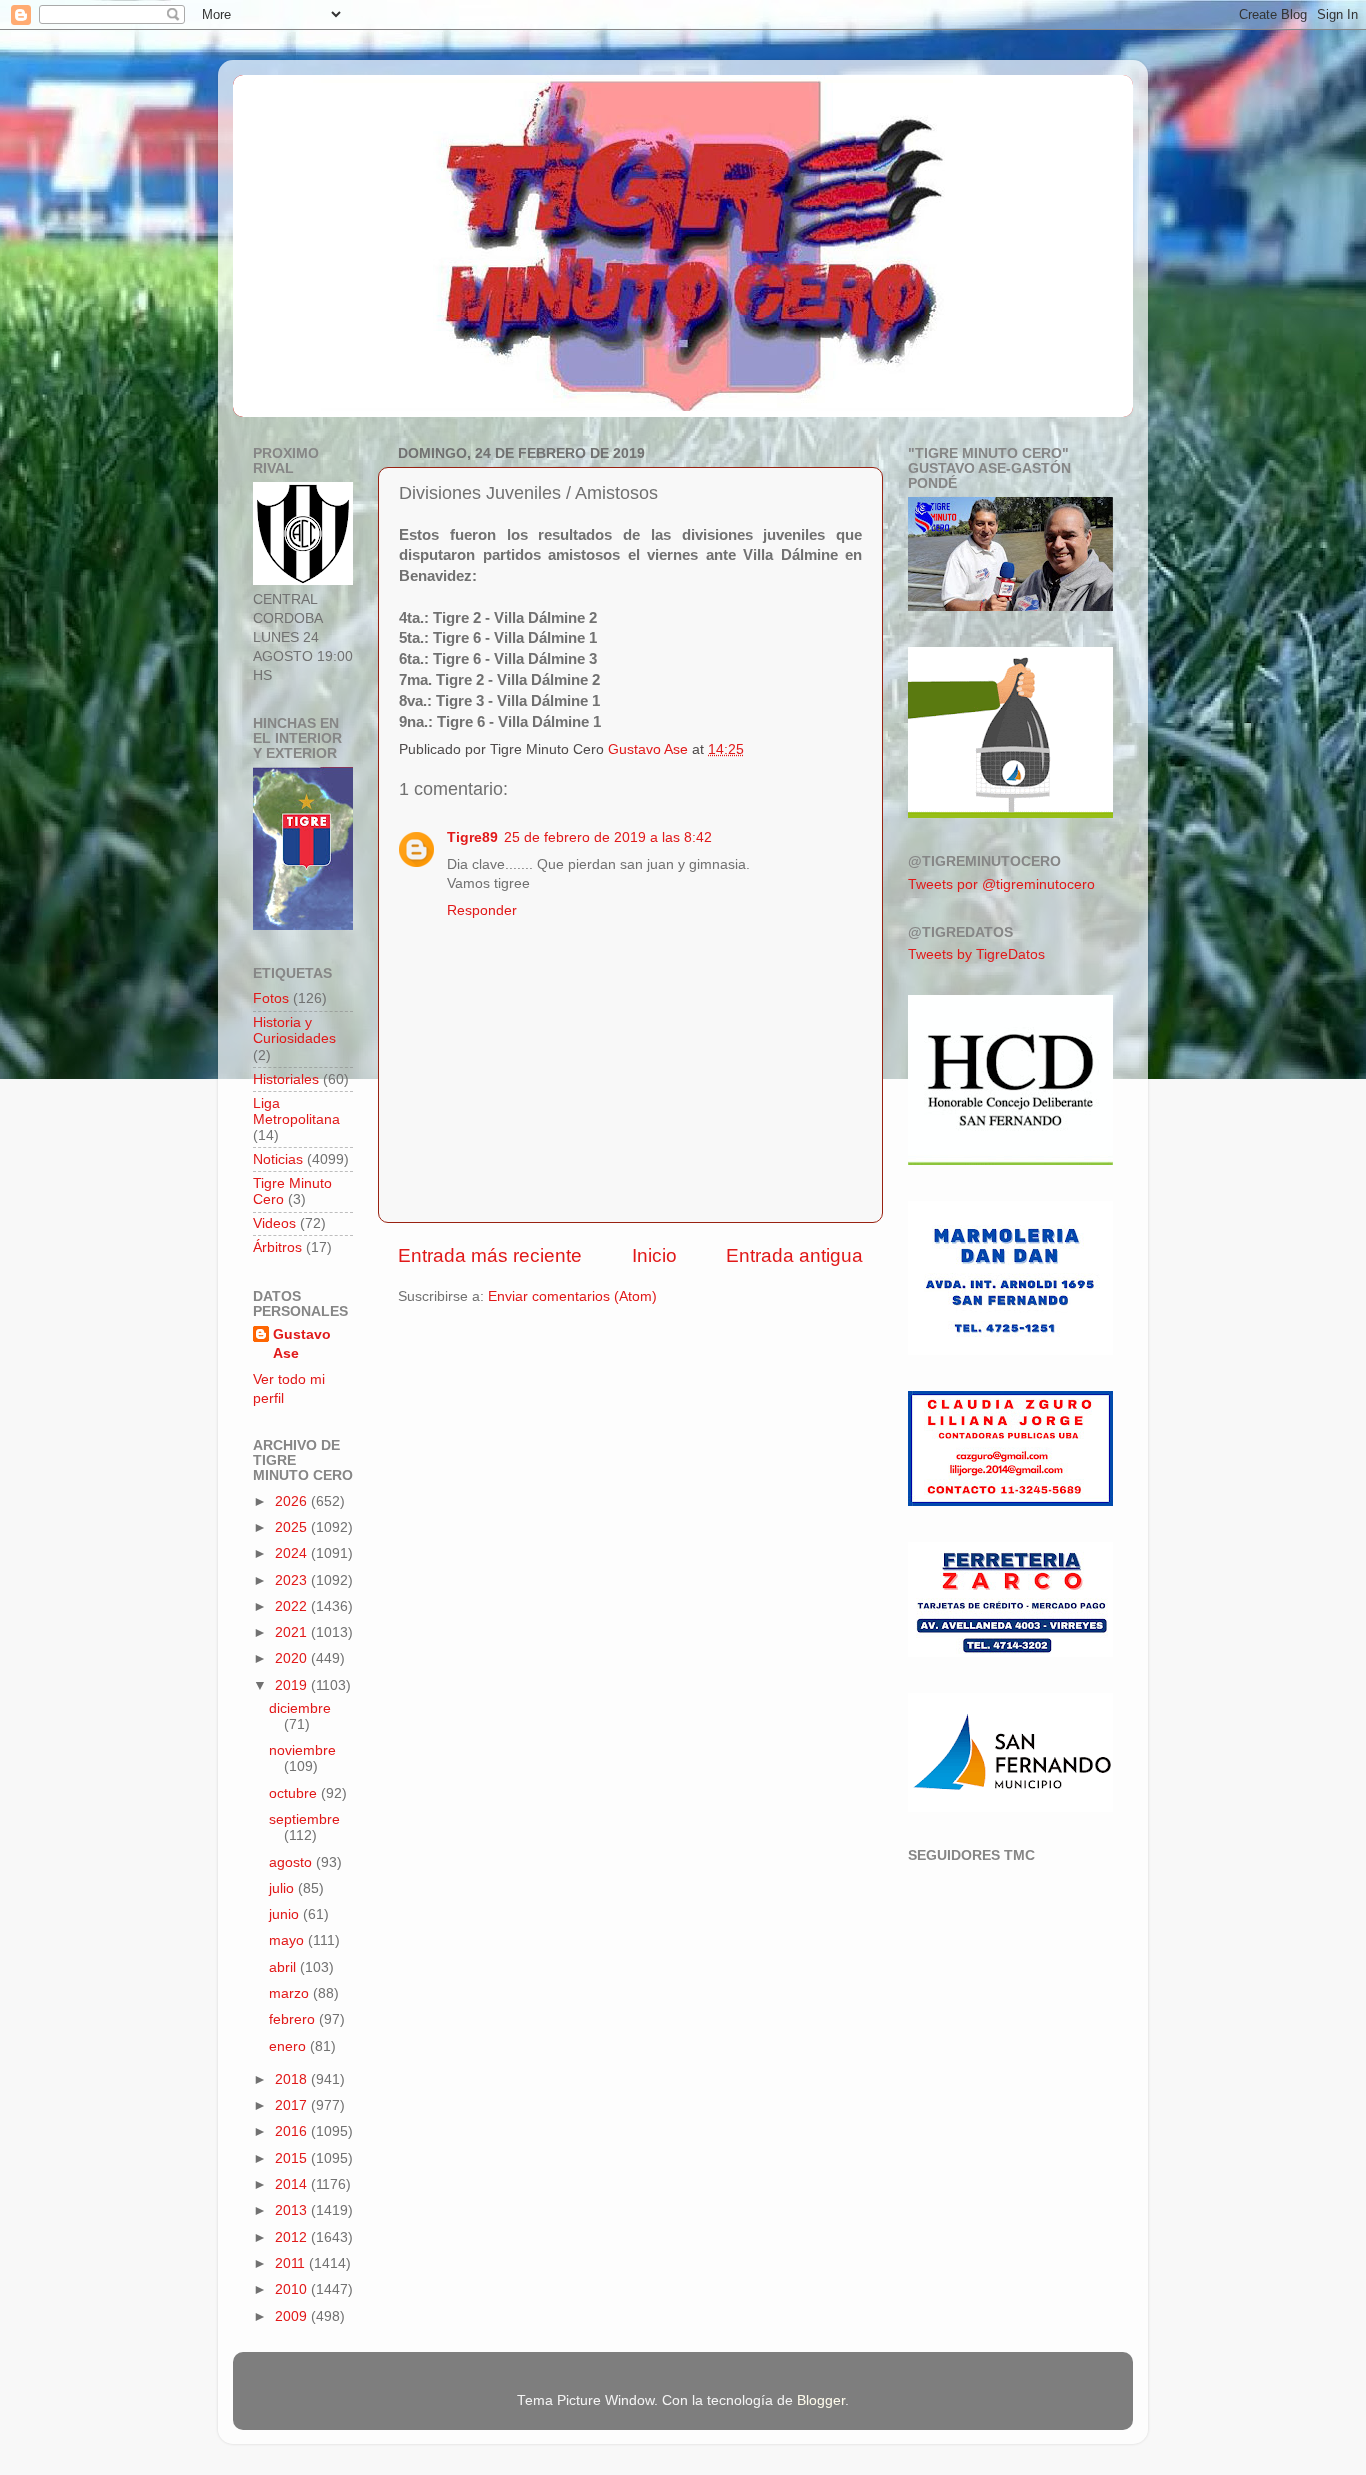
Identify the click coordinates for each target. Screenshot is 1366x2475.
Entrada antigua (794, 1255)
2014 (293, 2184)
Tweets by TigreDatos (976, 954)
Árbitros (277, 1247)
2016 (293, 2131)
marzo (291, 1993)
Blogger (821, 2400)
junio (286, 1914)
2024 (293, 1553)
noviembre (302, 1750)
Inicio (654, 1255)
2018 (293, 2079)
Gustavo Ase (302, 1344)
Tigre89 (472, 837)
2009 (293, 2316)
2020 (293, 1658)
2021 (293, 1632)
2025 (293, 1527)
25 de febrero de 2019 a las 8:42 (608, 837)
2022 (293, 1606)
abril (284, 1967)
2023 (293, 1580)
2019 (293, 1685)
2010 (293, 2289)
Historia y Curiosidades (294, 1030)
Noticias (278, 1159)
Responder (482, 910)
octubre (295, 1793)
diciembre (300, 1708)
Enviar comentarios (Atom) (572, 1296)
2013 (293, 2210)
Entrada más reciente (490, 1255)
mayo (288, 1940)
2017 (293, 2105)
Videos (274, 1223)
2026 (293, 1501)
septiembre (304, 1819)
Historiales (286, 1079)
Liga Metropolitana (296, 1111)
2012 (293, 2237)
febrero (294, 2019)
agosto (292, 1862)
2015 (293, 2158)
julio (283, 1888)
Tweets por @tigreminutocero (1001, 884)
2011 (292, 2263)
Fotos (271, 998)
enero (289, 2046)
